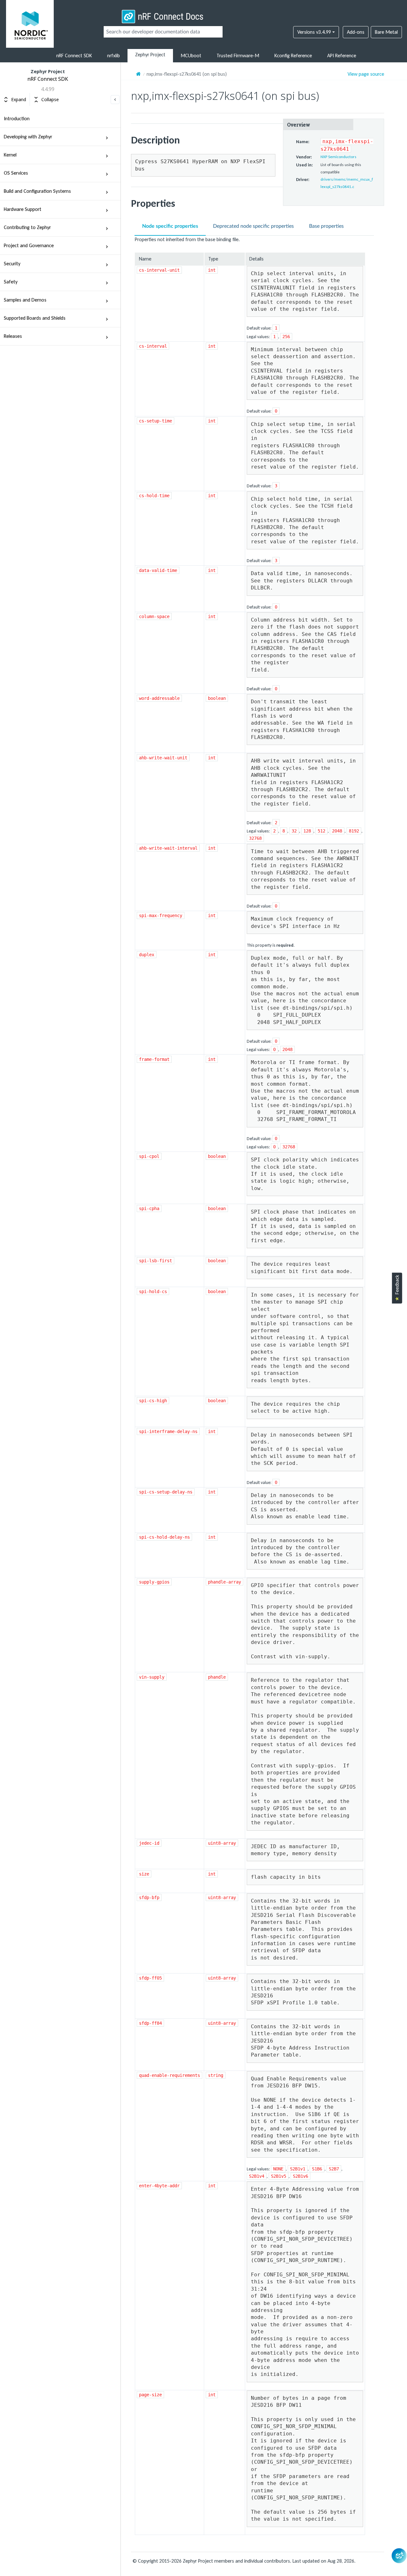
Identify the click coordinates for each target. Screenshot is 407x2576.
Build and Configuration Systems (37, 191)
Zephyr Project (150, 55)
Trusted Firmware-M (238, 56)
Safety (11, 282)
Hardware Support (23, 209)
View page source (366, 74)
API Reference (342, 56)
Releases (13, 336)
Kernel (10, 155)
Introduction (17, 118)
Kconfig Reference (293, 56)
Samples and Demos (25, 300)
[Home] (138, 74)
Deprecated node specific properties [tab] (253, 226)
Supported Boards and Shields (35, 318)
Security (12, 264)
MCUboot (191, 56)
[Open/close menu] (107, 137)
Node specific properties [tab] (170, 226)
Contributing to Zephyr (27, 227)
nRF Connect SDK (74, 56)
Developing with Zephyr (28, 137)
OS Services (16, 173)
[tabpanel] (258, 1385)
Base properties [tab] (326, 226)
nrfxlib (114, 56)
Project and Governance (29, 245)
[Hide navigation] (115, 100)
